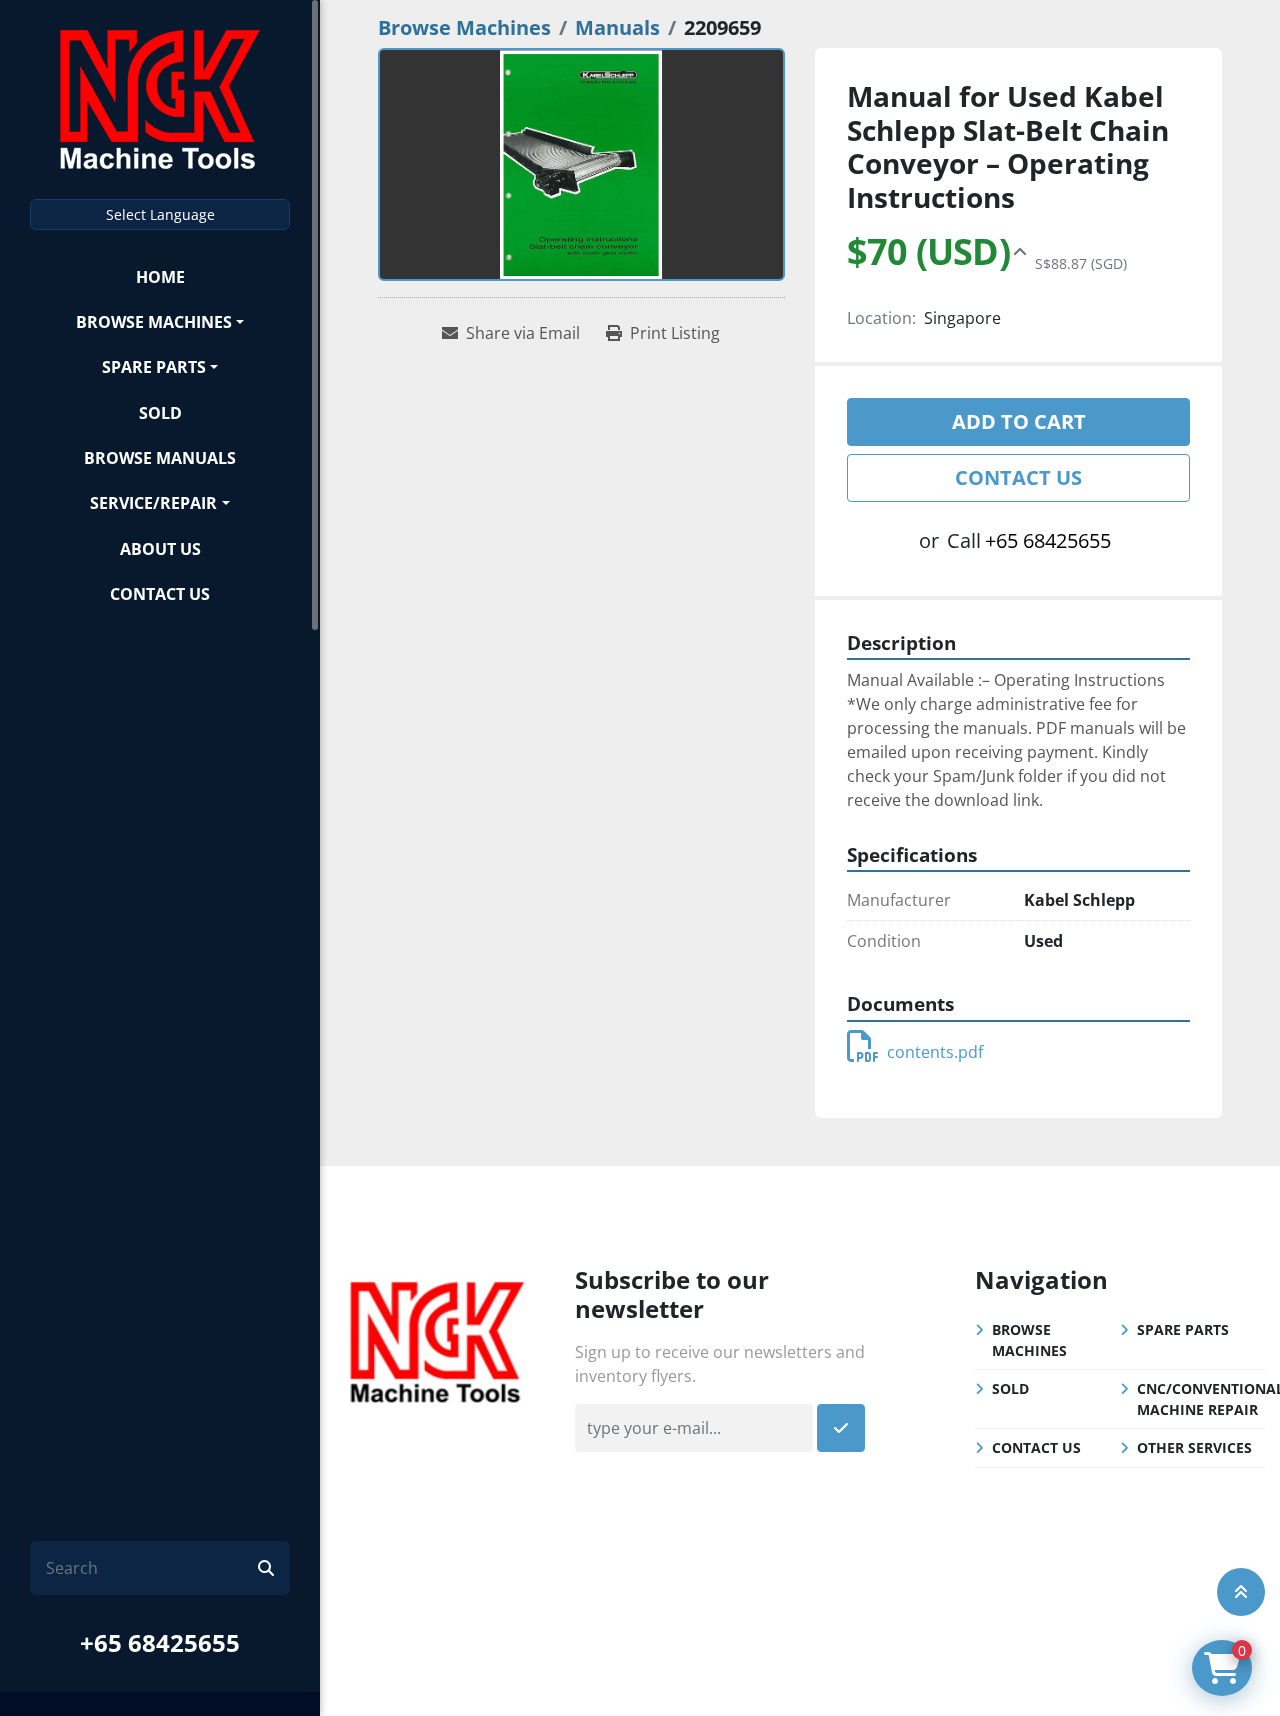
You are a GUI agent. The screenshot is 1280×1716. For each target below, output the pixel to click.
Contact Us (160, 594)
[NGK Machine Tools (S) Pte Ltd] (437, 1339)
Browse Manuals (160, 458)
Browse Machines (154, 322)
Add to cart (1019, 421)
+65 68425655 (160, 1642)
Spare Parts (154, 367)
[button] (160, 321)
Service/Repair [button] (153, 503)
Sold (160, 413)
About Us (160, 549)
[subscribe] (841, 1428)
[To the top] (1241, 1592)
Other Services (1194, 1447)
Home (160, 277)
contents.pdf (935, 1052)
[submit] (266, 1568)
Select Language (160, 214)
